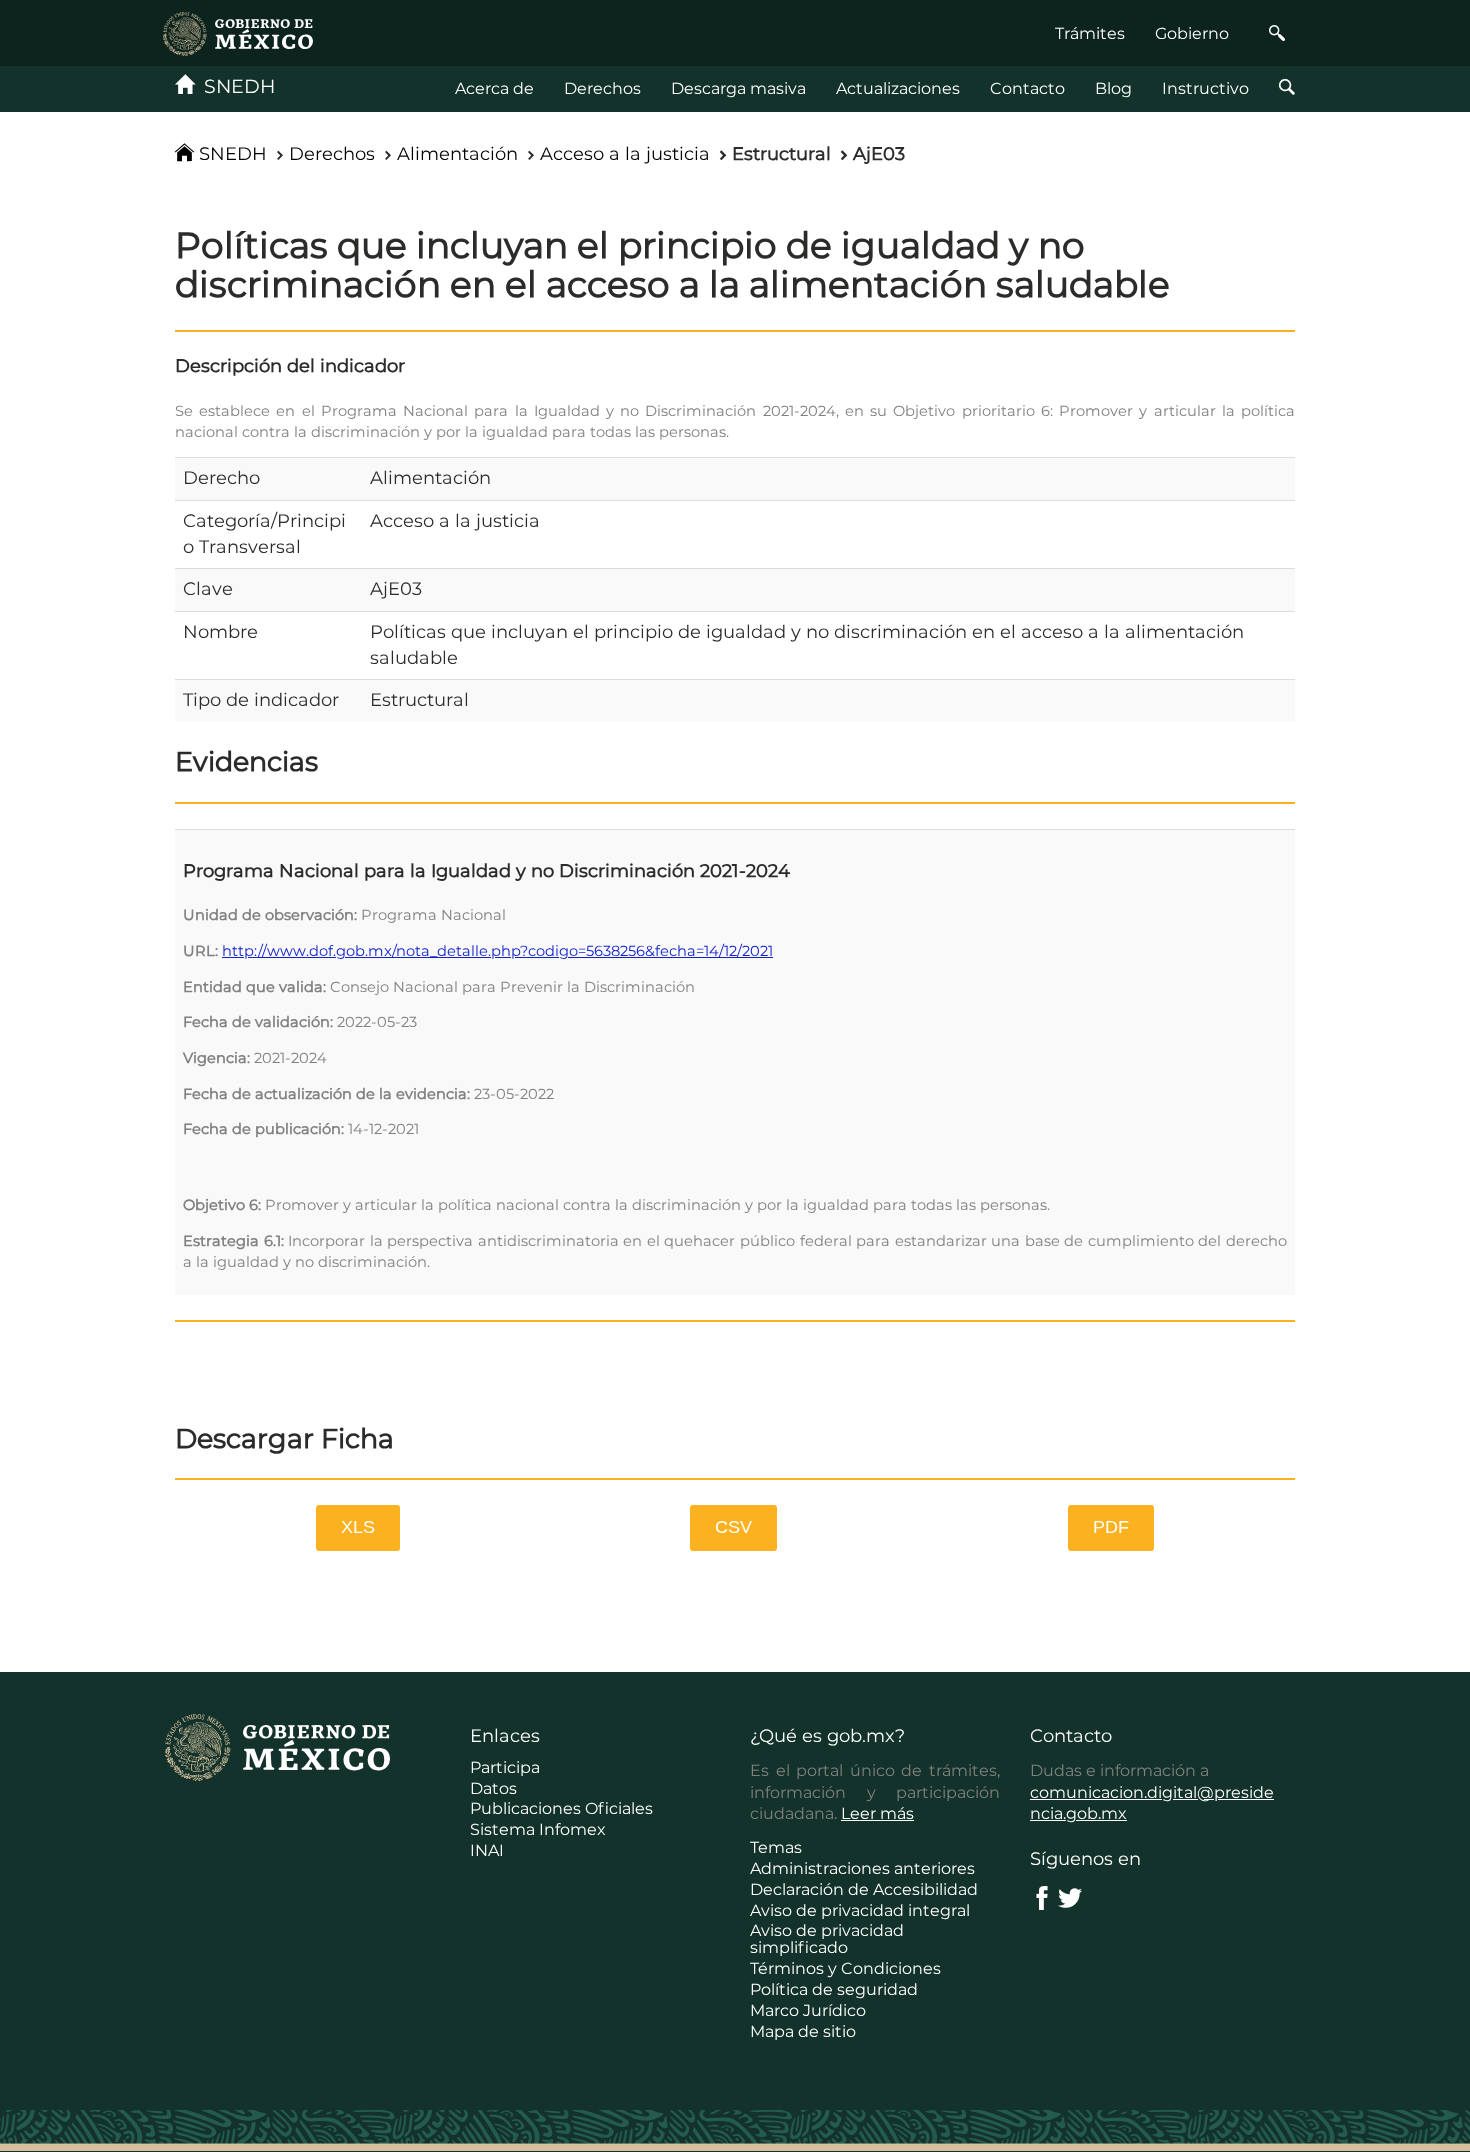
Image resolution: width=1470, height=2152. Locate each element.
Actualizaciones (898, 88)
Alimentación (457, 154)
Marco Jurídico (808, 2010)
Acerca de (494, 88)
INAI (487, 1850)
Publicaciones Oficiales (561, 1808)
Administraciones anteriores (862, 1868)
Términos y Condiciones (845, 1968)
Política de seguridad (834, 1989)
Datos (493, 1788)
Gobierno (1192, 33)
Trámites (1090, 33)
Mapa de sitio (803, 2031)
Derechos (602, 88)
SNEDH (234, 86)
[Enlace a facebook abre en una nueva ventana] (1042, 1897)
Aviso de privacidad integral (860, 1910)
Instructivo (1205, 88)
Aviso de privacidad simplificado (827, 1939)
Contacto (1027, 88)
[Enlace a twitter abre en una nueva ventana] (1070, 1897)
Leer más (877, 1813)
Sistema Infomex (538, 1829)
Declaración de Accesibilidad (864, 1889)
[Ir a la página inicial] (238, 33)
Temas (776, 1847)
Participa (505, 1767)
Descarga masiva (738, 88)
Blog (1113, 88)
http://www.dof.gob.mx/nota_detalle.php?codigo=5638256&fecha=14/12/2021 (497, 951)
